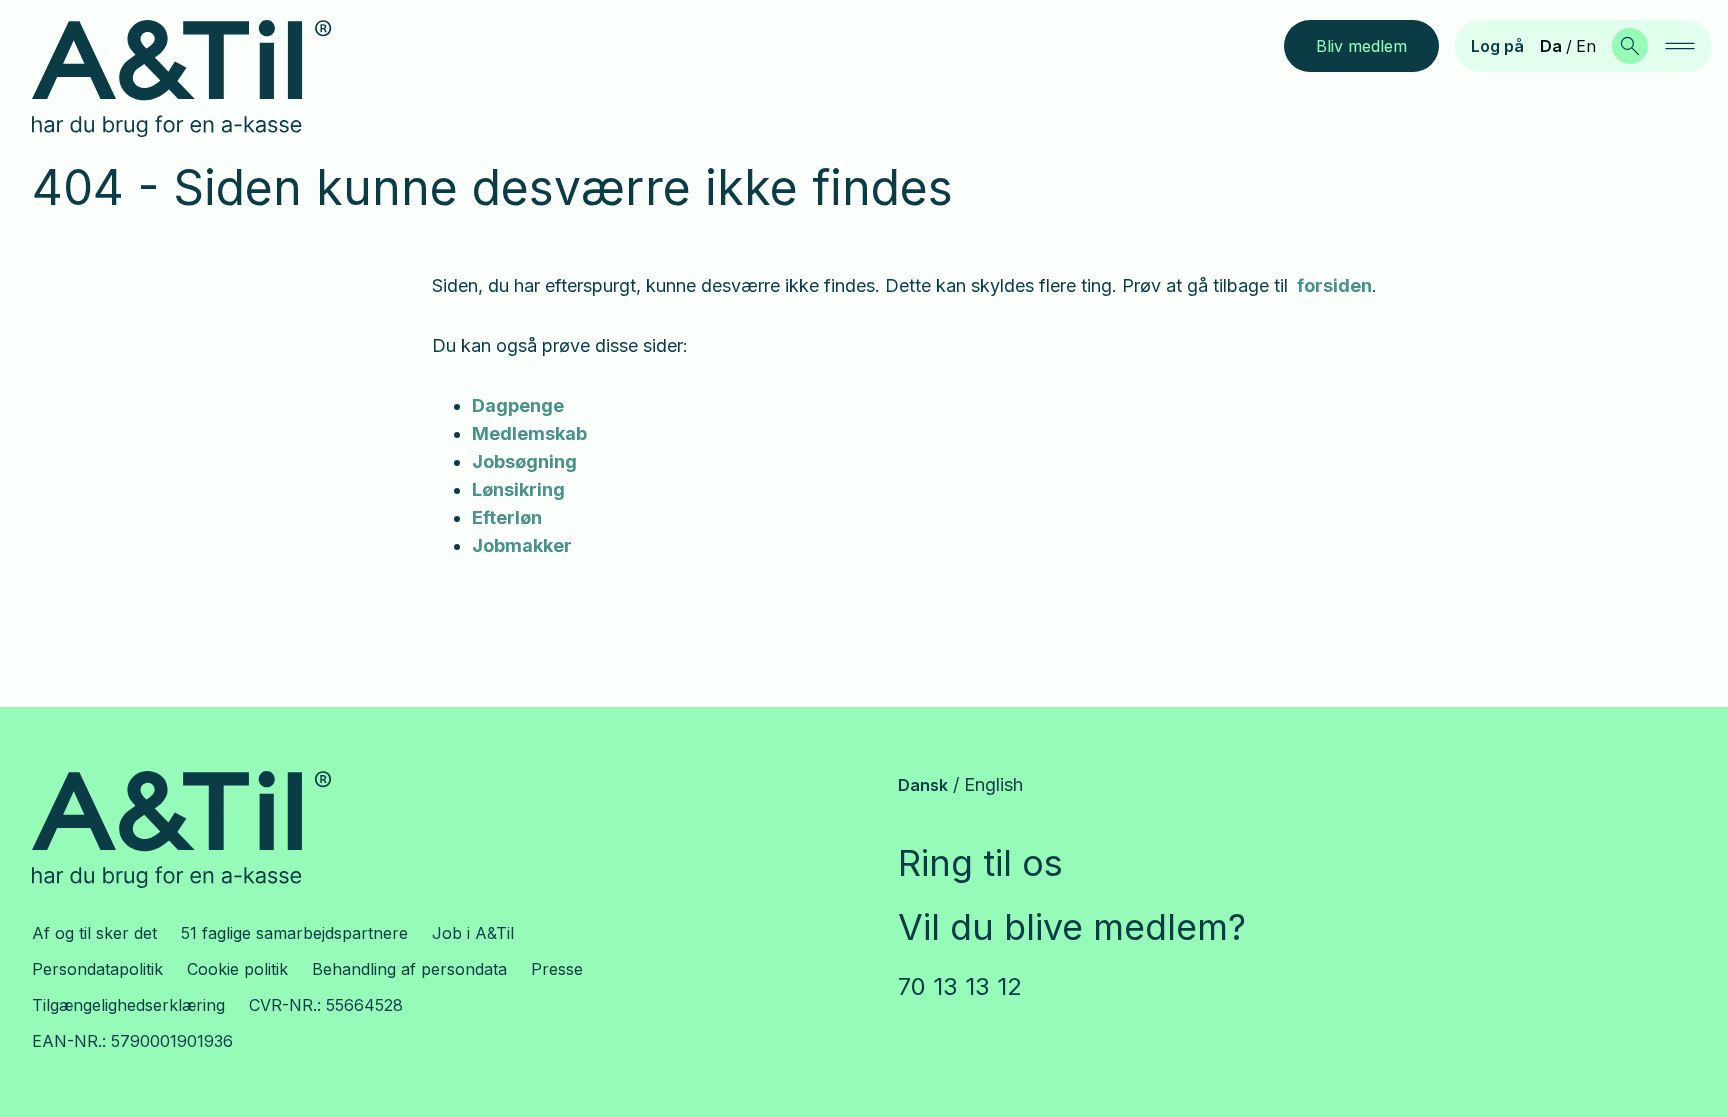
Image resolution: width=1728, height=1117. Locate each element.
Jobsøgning (524, 461)
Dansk (923, 785)
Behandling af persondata (409, 969)
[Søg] (1630, 46)
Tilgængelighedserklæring (128, 1005)
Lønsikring (518, 489)
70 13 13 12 (960, 986)
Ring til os (980, 863)
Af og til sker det (94, 933)
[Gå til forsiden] (197, 79)
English (993, 784)
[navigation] (1680, 46)
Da (1551, 46)
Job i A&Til (473, 933)
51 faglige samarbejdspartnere (294, 933)
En (1586, 46)
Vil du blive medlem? (1072, 927)
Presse (557, 969)
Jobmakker (522, 545)
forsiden (1334, 285)
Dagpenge (518, 405)
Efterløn (507, 517)
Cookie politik (237, 969)
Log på (1497, 46)
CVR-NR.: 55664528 (326, 1005)
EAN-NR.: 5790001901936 (132, 1041)
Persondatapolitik (97, 969)
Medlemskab (529, 433)
